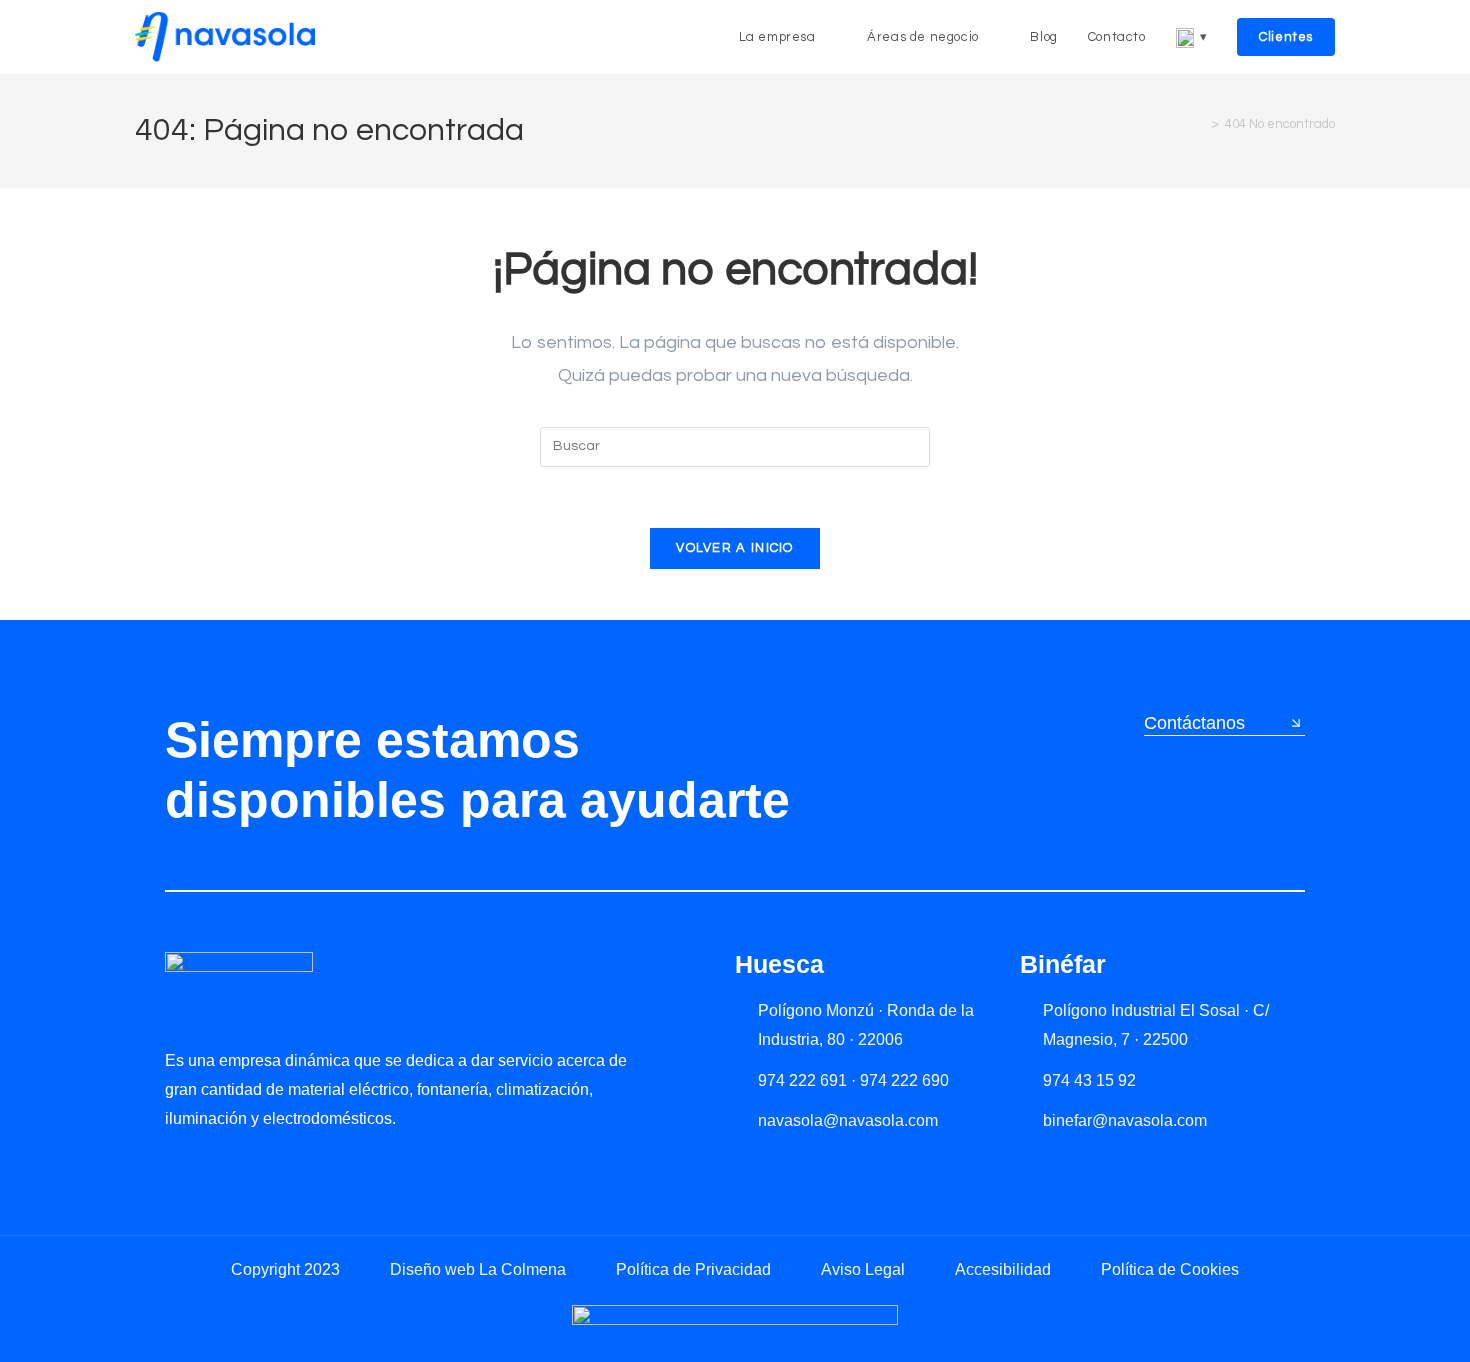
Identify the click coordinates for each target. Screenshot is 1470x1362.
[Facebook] (259, 1164)
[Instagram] (217, 1164)
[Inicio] (1200, 124)
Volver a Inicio (735, 548)
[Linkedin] (175, 1164)
